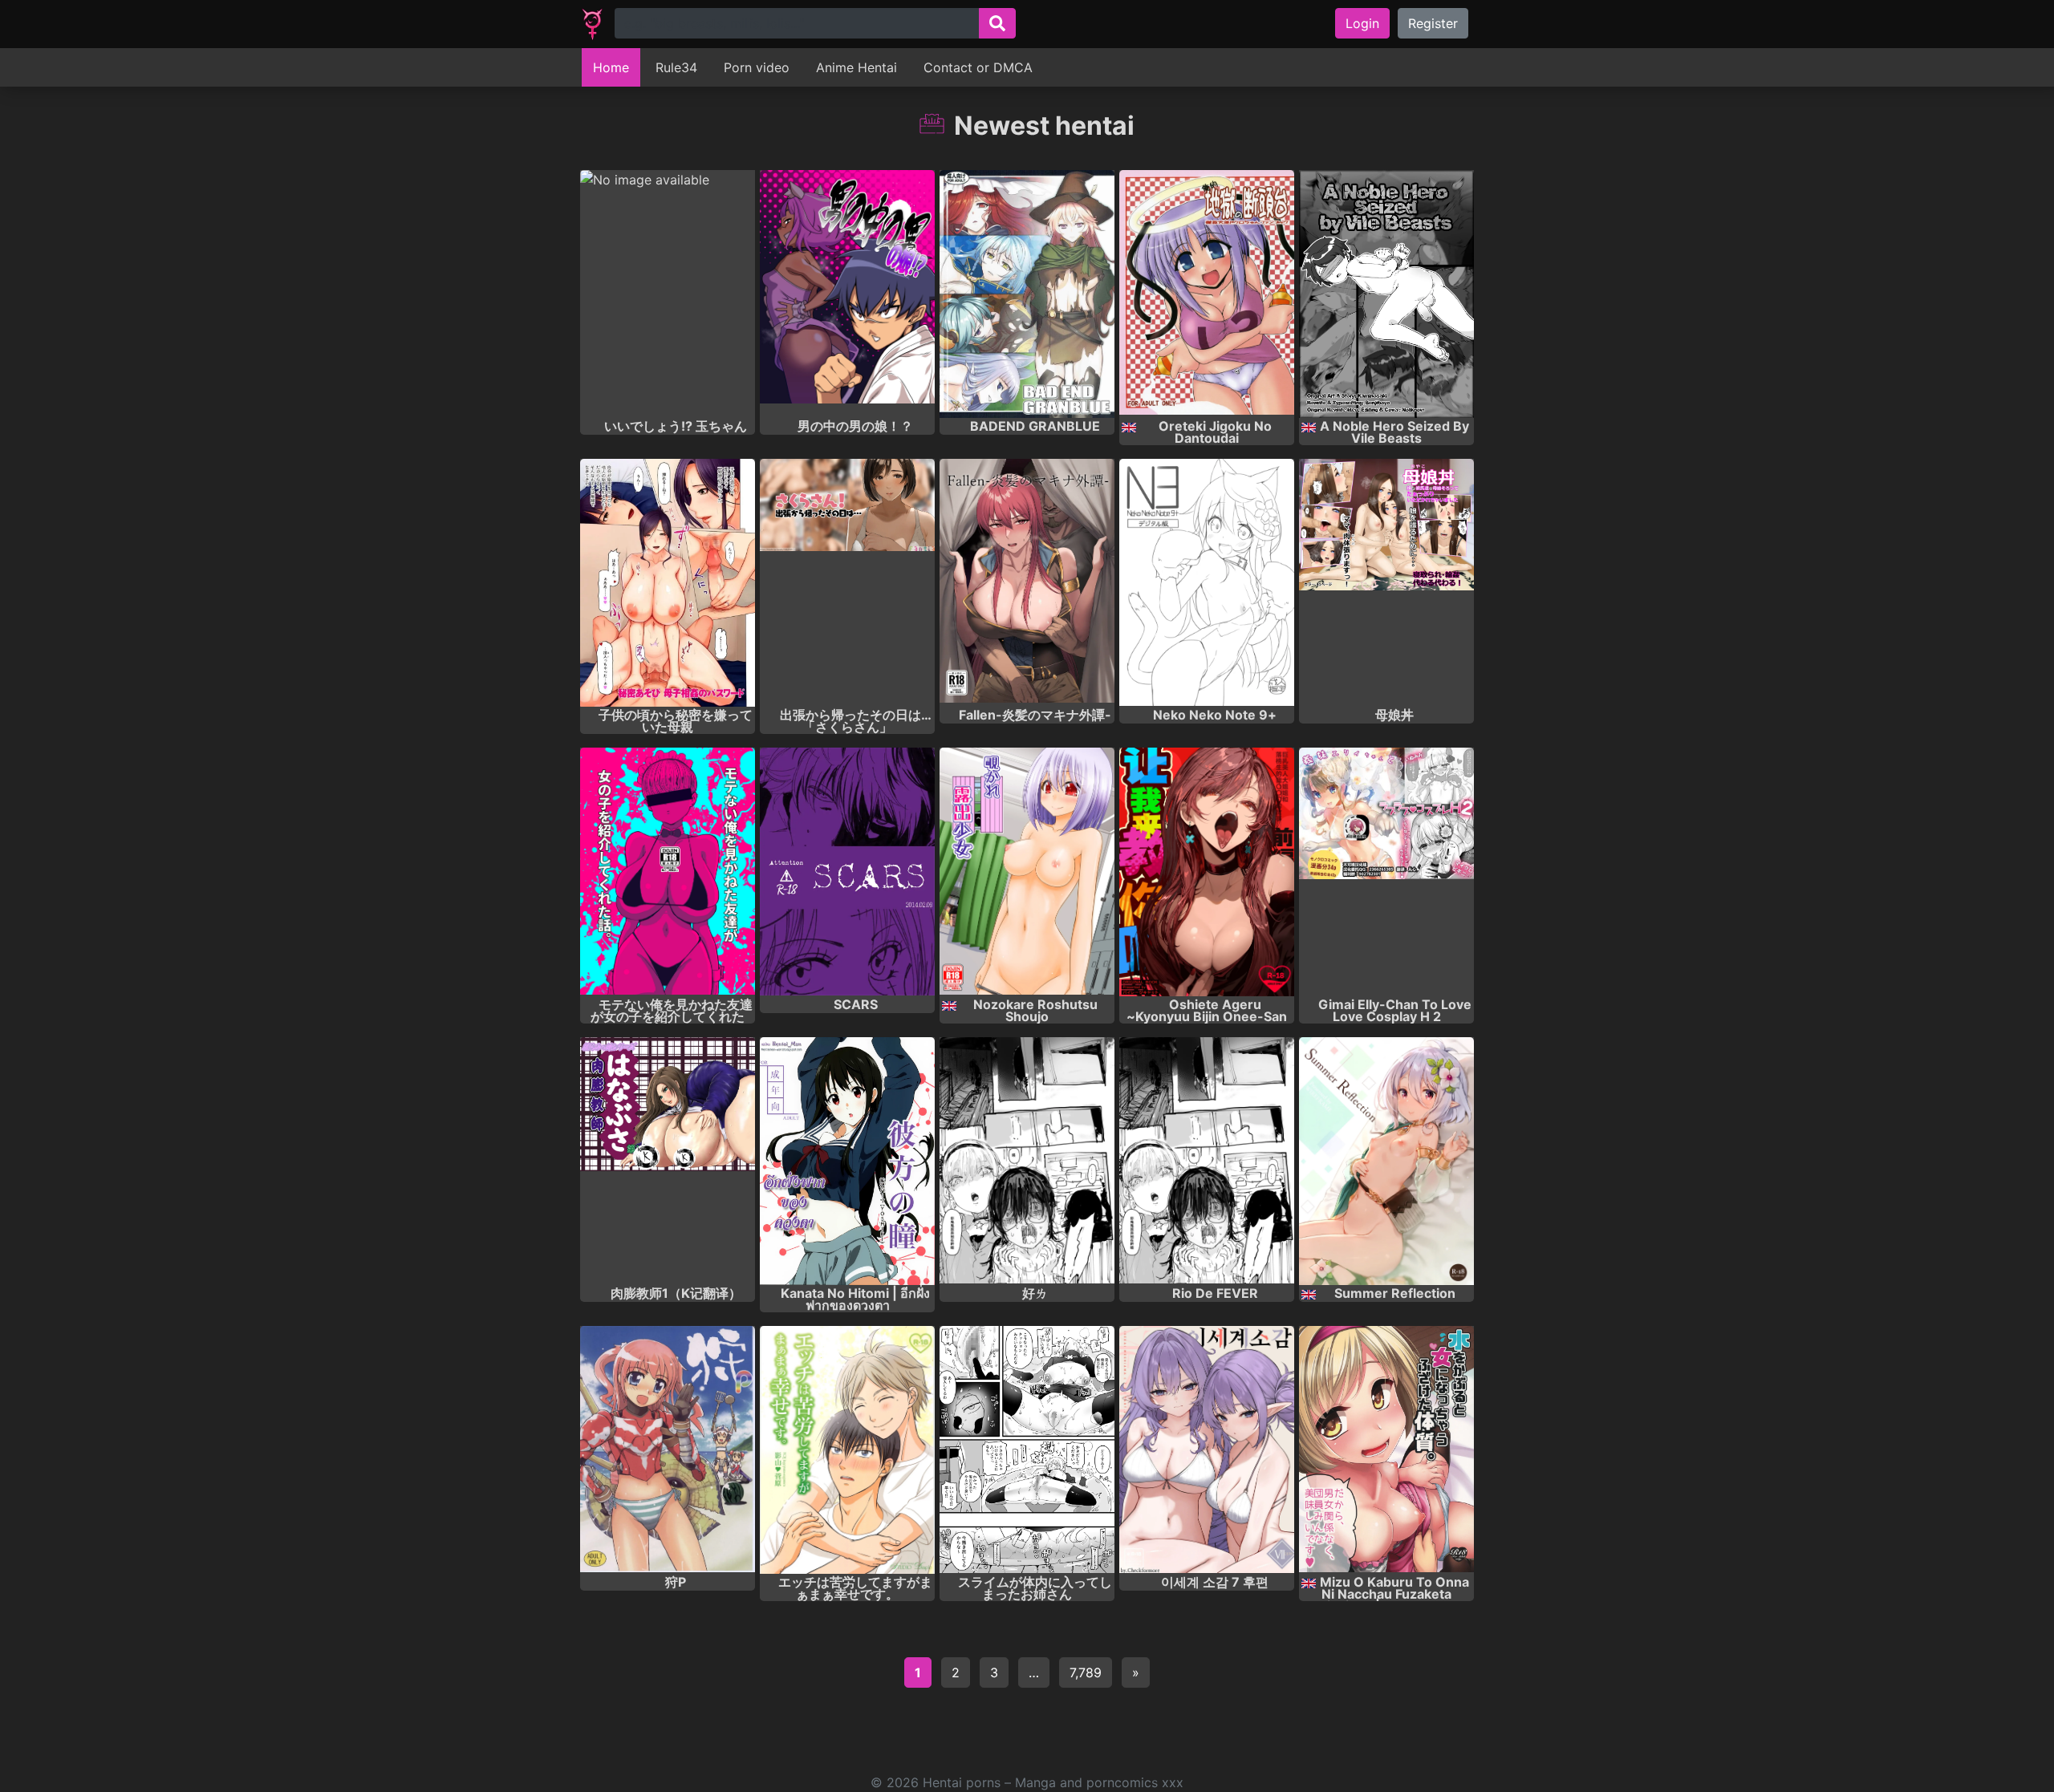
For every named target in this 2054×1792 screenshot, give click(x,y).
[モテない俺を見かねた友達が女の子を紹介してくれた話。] (668, 872)
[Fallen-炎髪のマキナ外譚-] (1027, 583)
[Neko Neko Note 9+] (1207, 583)
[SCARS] (847, 872)
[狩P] (668, 1450)
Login (1362, 23)
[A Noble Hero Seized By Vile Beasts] (1386, 294)
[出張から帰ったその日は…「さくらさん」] (847, 583)
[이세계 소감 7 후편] (1207, 1450)
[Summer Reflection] (1386, 1161)
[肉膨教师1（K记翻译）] (668, 1161)
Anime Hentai (857, 67)
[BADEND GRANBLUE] (1027, 294)
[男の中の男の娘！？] (847, 294)
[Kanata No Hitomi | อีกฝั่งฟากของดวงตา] (847, 1161)
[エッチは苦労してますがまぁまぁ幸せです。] (847, 1450)
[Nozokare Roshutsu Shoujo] (1027, 872)
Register (1433, 23)
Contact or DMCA (978, 67)
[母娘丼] (1386, 583)
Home (611, 67)
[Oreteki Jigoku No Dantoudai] (1207, 294)
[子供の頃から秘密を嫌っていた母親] (668, 583)
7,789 (1086, 1672)
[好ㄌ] (1027, 1161)
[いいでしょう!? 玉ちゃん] (668, 294)
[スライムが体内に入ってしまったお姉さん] (1027, 1450)
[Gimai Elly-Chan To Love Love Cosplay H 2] (1386, 872)
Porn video (757, 67)
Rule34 (676, 67)
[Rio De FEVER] (1207, 1161)
